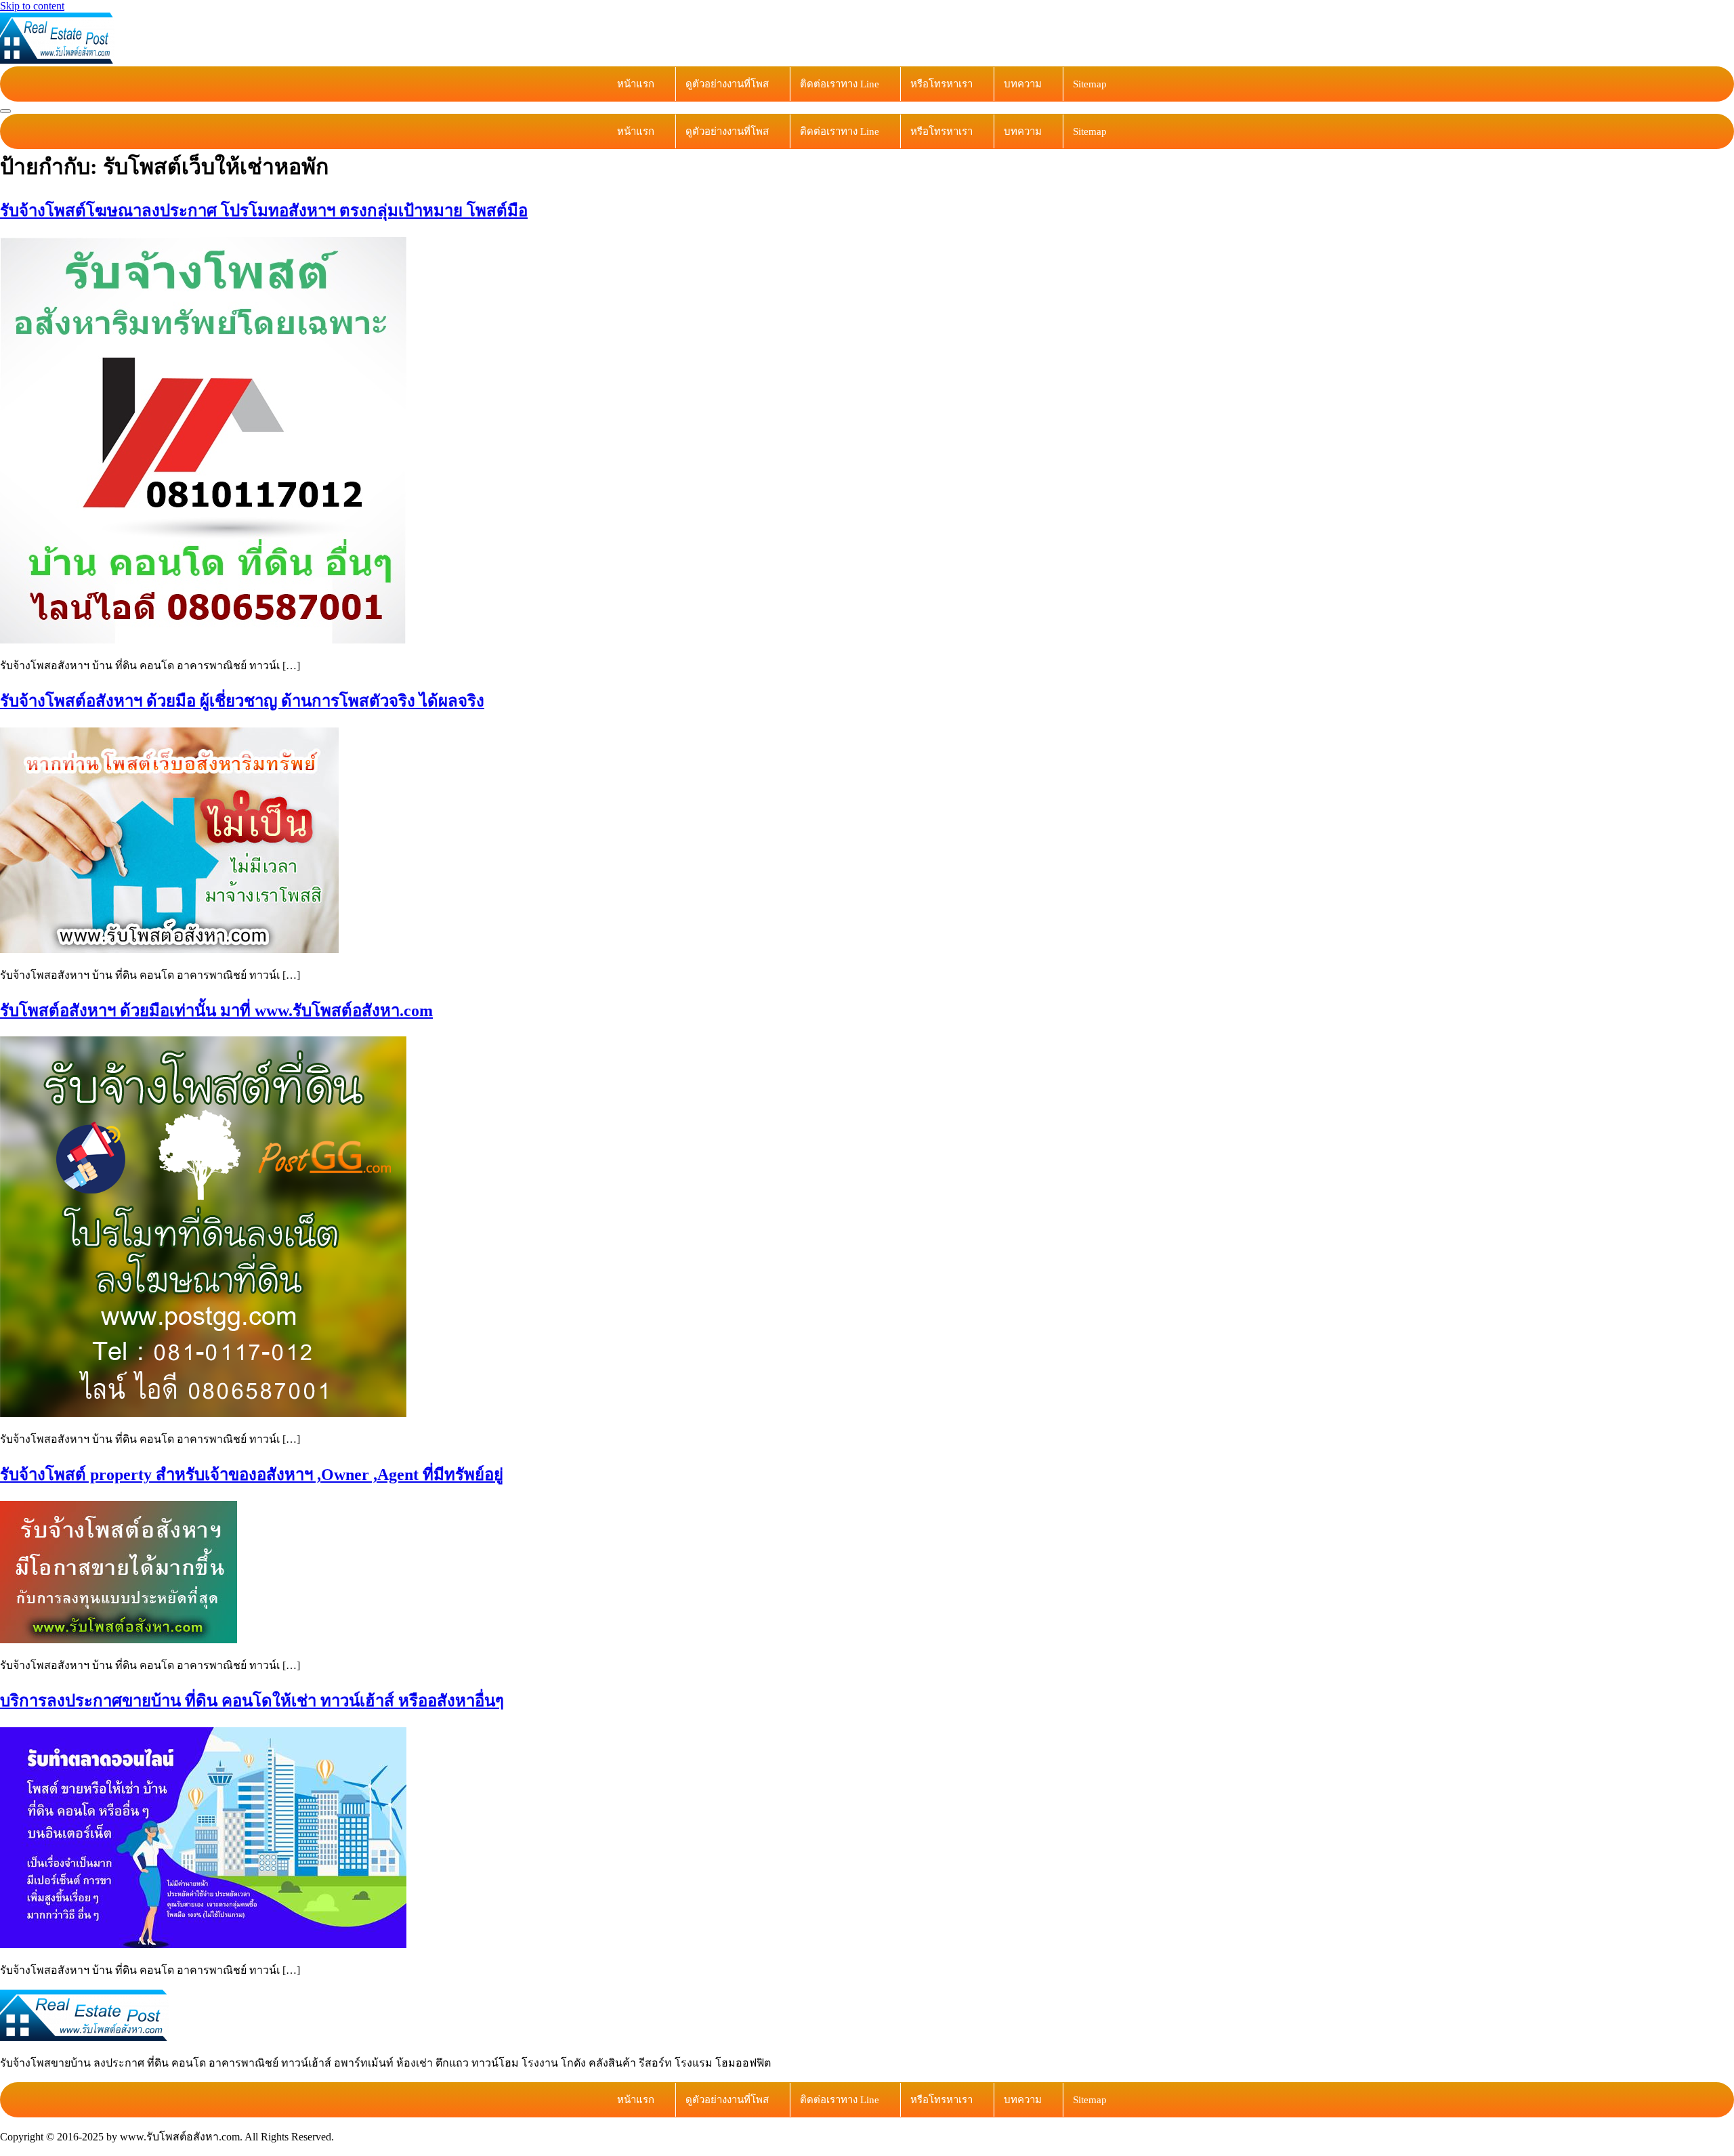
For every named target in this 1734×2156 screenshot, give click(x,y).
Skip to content (32, 6)
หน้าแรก (636, 84)
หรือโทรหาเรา (942, 84)
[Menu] (5, 111)
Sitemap (1090, 84)
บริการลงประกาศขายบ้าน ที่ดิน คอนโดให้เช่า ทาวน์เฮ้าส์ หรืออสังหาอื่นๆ (252, 1701)
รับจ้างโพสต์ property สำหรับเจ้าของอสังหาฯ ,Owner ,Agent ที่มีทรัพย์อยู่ (252, 1475)
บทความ (1023, 84)
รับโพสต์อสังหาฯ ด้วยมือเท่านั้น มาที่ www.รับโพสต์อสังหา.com (216, 1011)
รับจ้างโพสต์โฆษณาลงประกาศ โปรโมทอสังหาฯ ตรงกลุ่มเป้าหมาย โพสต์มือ (264, 211)
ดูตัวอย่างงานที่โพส (727, 84)
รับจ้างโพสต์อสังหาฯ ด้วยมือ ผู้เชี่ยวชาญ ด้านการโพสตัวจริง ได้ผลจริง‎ (242, 701)
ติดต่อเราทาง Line (840, 84)
